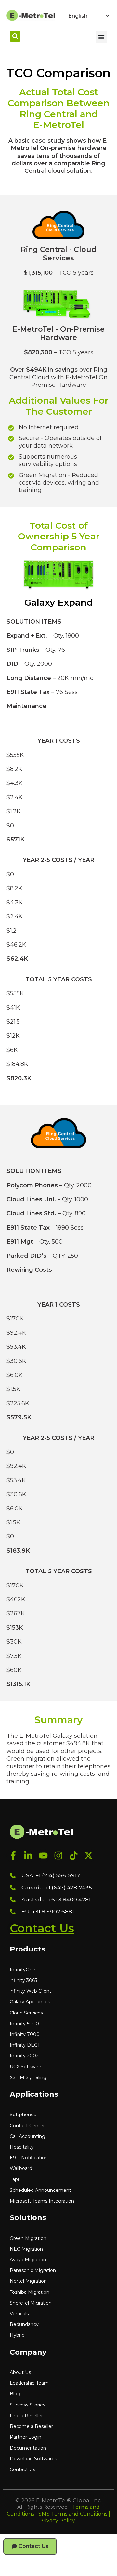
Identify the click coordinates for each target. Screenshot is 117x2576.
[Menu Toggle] (101, 37)
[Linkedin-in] (28, 1856)
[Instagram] (59, 1856)
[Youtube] (43, 1856)
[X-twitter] (89, 1856)
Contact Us (42, 1928)
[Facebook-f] (13, 1856)
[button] (15, 36)
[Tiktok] (74, 1856)
